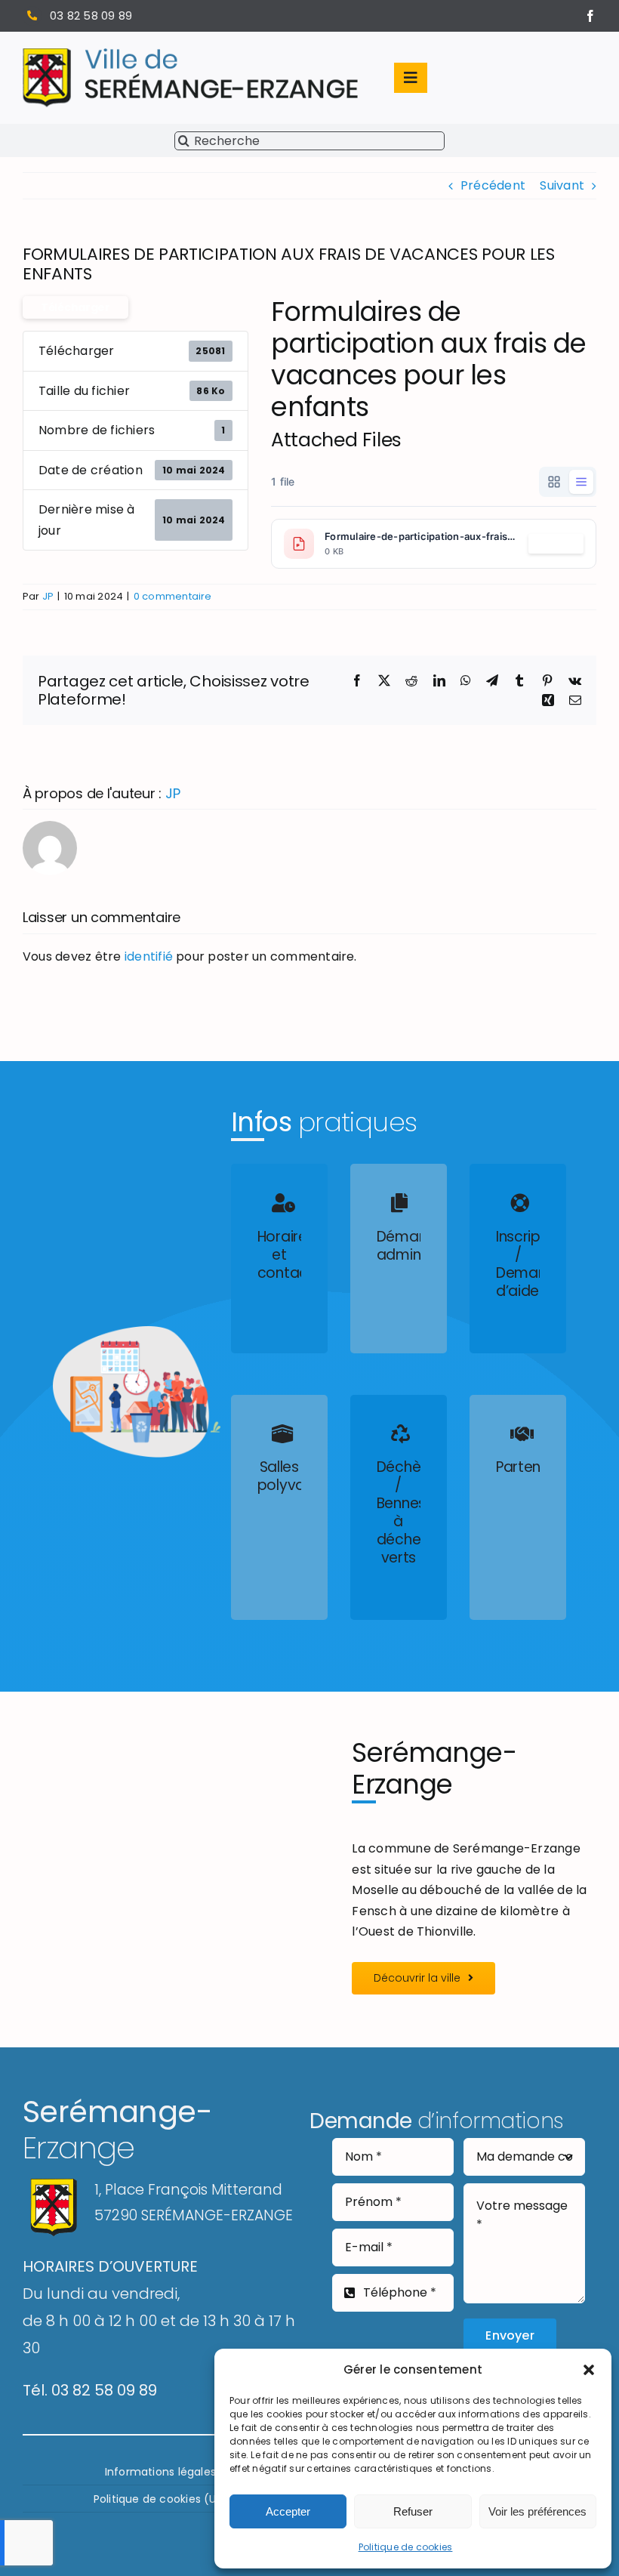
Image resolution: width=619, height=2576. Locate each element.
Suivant (562, 185)
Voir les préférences (537, 2511)
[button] (589, 2370)
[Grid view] (554, 482)
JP (48, 596)
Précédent (493, 185)
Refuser (413, 2511)
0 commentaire (173, 596)
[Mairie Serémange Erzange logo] (190, 54)
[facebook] (590, 16)
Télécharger (75, 307)
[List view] (581, 482)
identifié (149, 956)
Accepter (288, 2511)
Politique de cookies (406, 2547)
